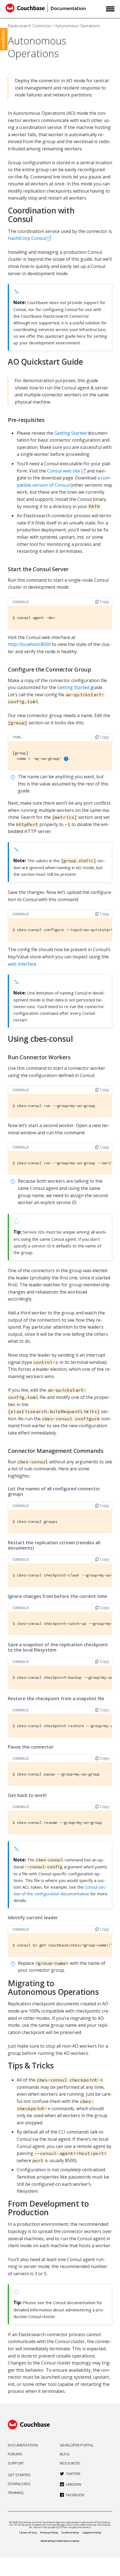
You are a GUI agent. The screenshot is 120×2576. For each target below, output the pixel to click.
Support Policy (92, 2533)
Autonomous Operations (77, 26)
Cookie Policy (70, 2533)
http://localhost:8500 (29, 644)
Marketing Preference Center (60, 2541)
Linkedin (74, 2484)
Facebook (75, 2495)
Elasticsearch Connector (30, 26)
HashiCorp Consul (27, 238)
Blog (65, 2454)
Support (16, 2463)
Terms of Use (28, 2533)
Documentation (23, 2445)
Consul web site (64, 471)
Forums (15, 2454)
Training (16, 2493)
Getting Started (70, 433)
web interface (22, 964)
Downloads (19, 2484)
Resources (70, 2463)
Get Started (19, 2475)
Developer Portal (77, 2445)
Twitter (73, 2474)
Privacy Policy (49, 2533)
